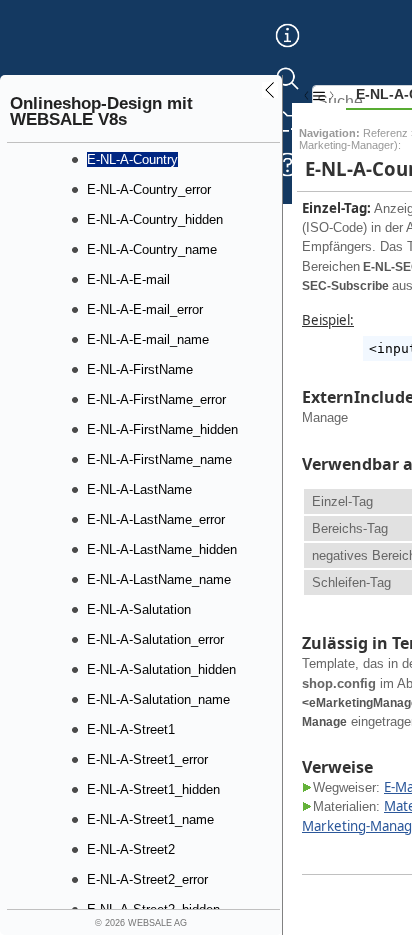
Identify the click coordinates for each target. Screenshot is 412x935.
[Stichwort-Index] (287, 51)
